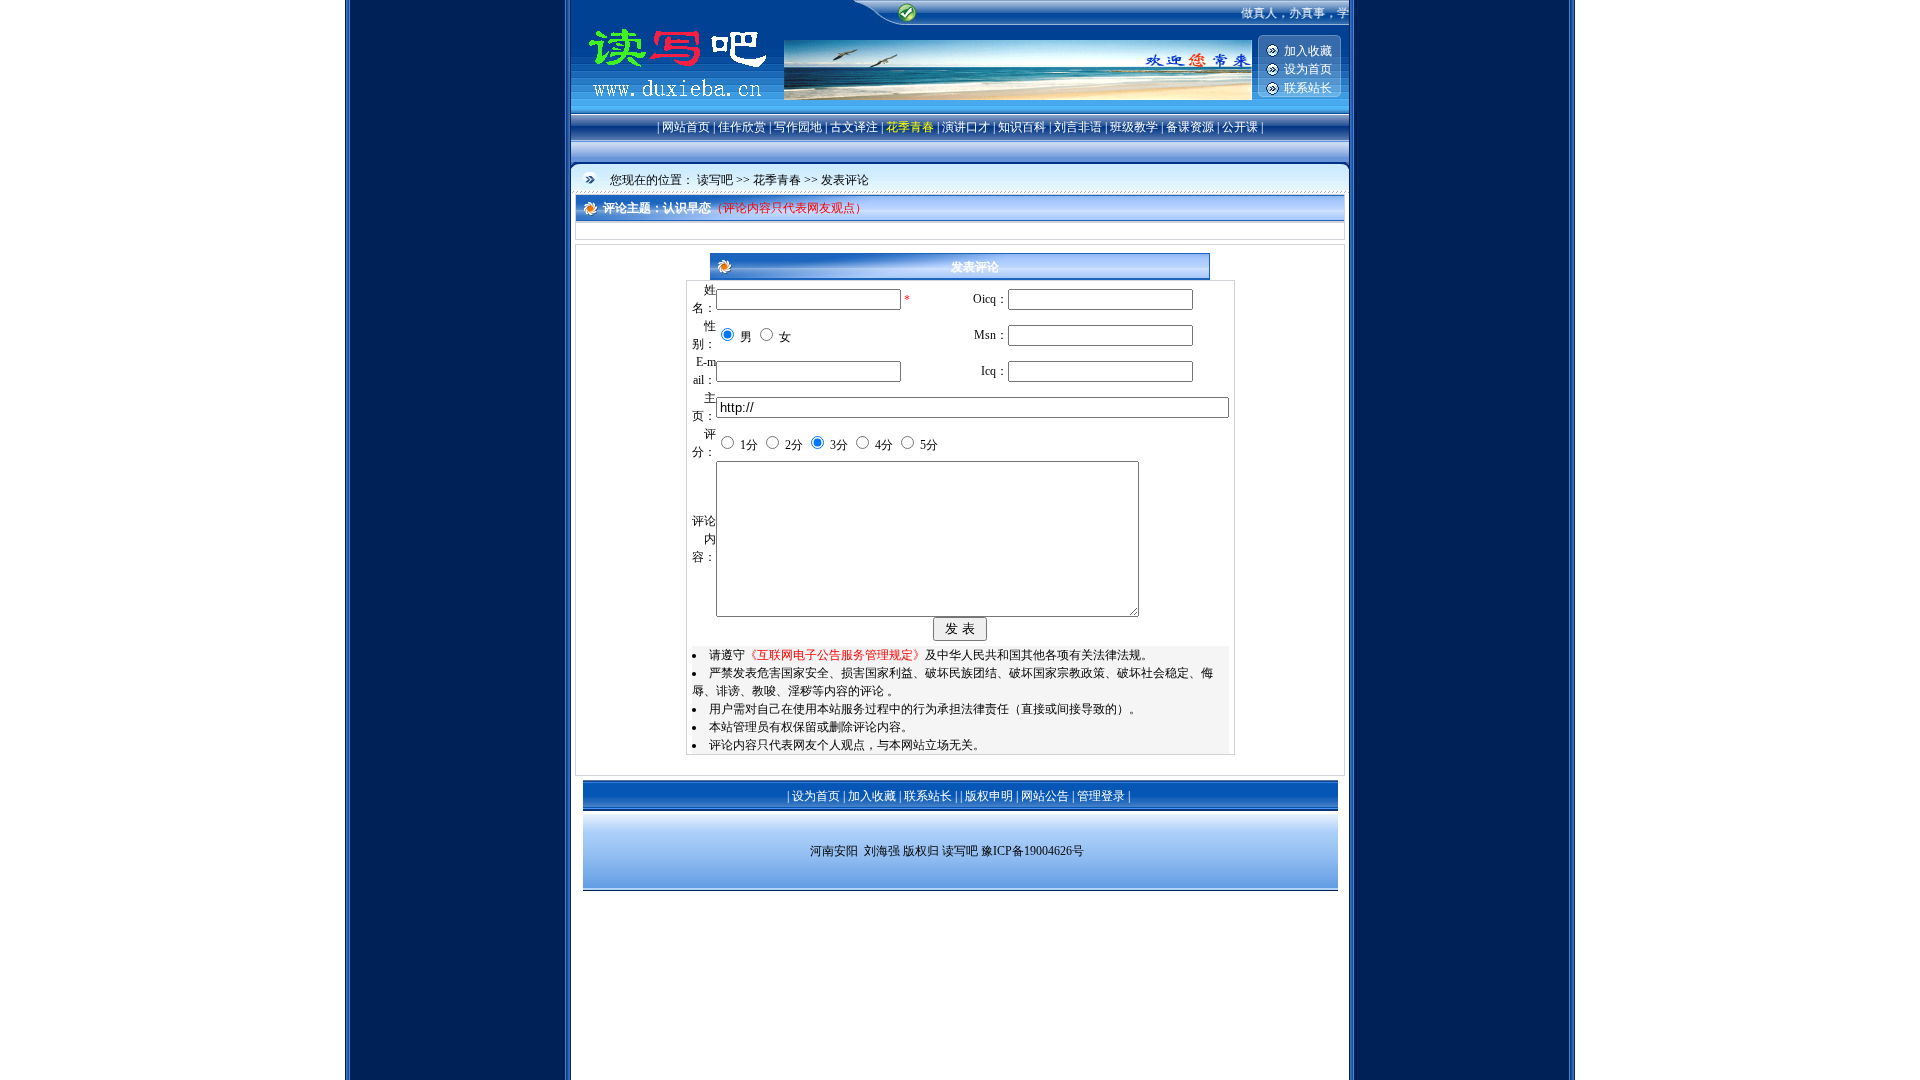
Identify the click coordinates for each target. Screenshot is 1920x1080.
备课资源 (1190, 127)
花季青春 (910, 127)
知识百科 (1022, 127)
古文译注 (854, 127)
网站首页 (686, 127)
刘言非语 (1078, 127)
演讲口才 (966, 127)
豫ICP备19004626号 (1032, 851)
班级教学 (1134, 127)
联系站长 (1308, 88)
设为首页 (1308, 69)
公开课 (1240, 127)
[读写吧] (677, 110)
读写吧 (715, 180)
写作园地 (798, 127)
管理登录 (1101, 796)
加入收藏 (1308, 51)
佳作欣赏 (742, 127)
